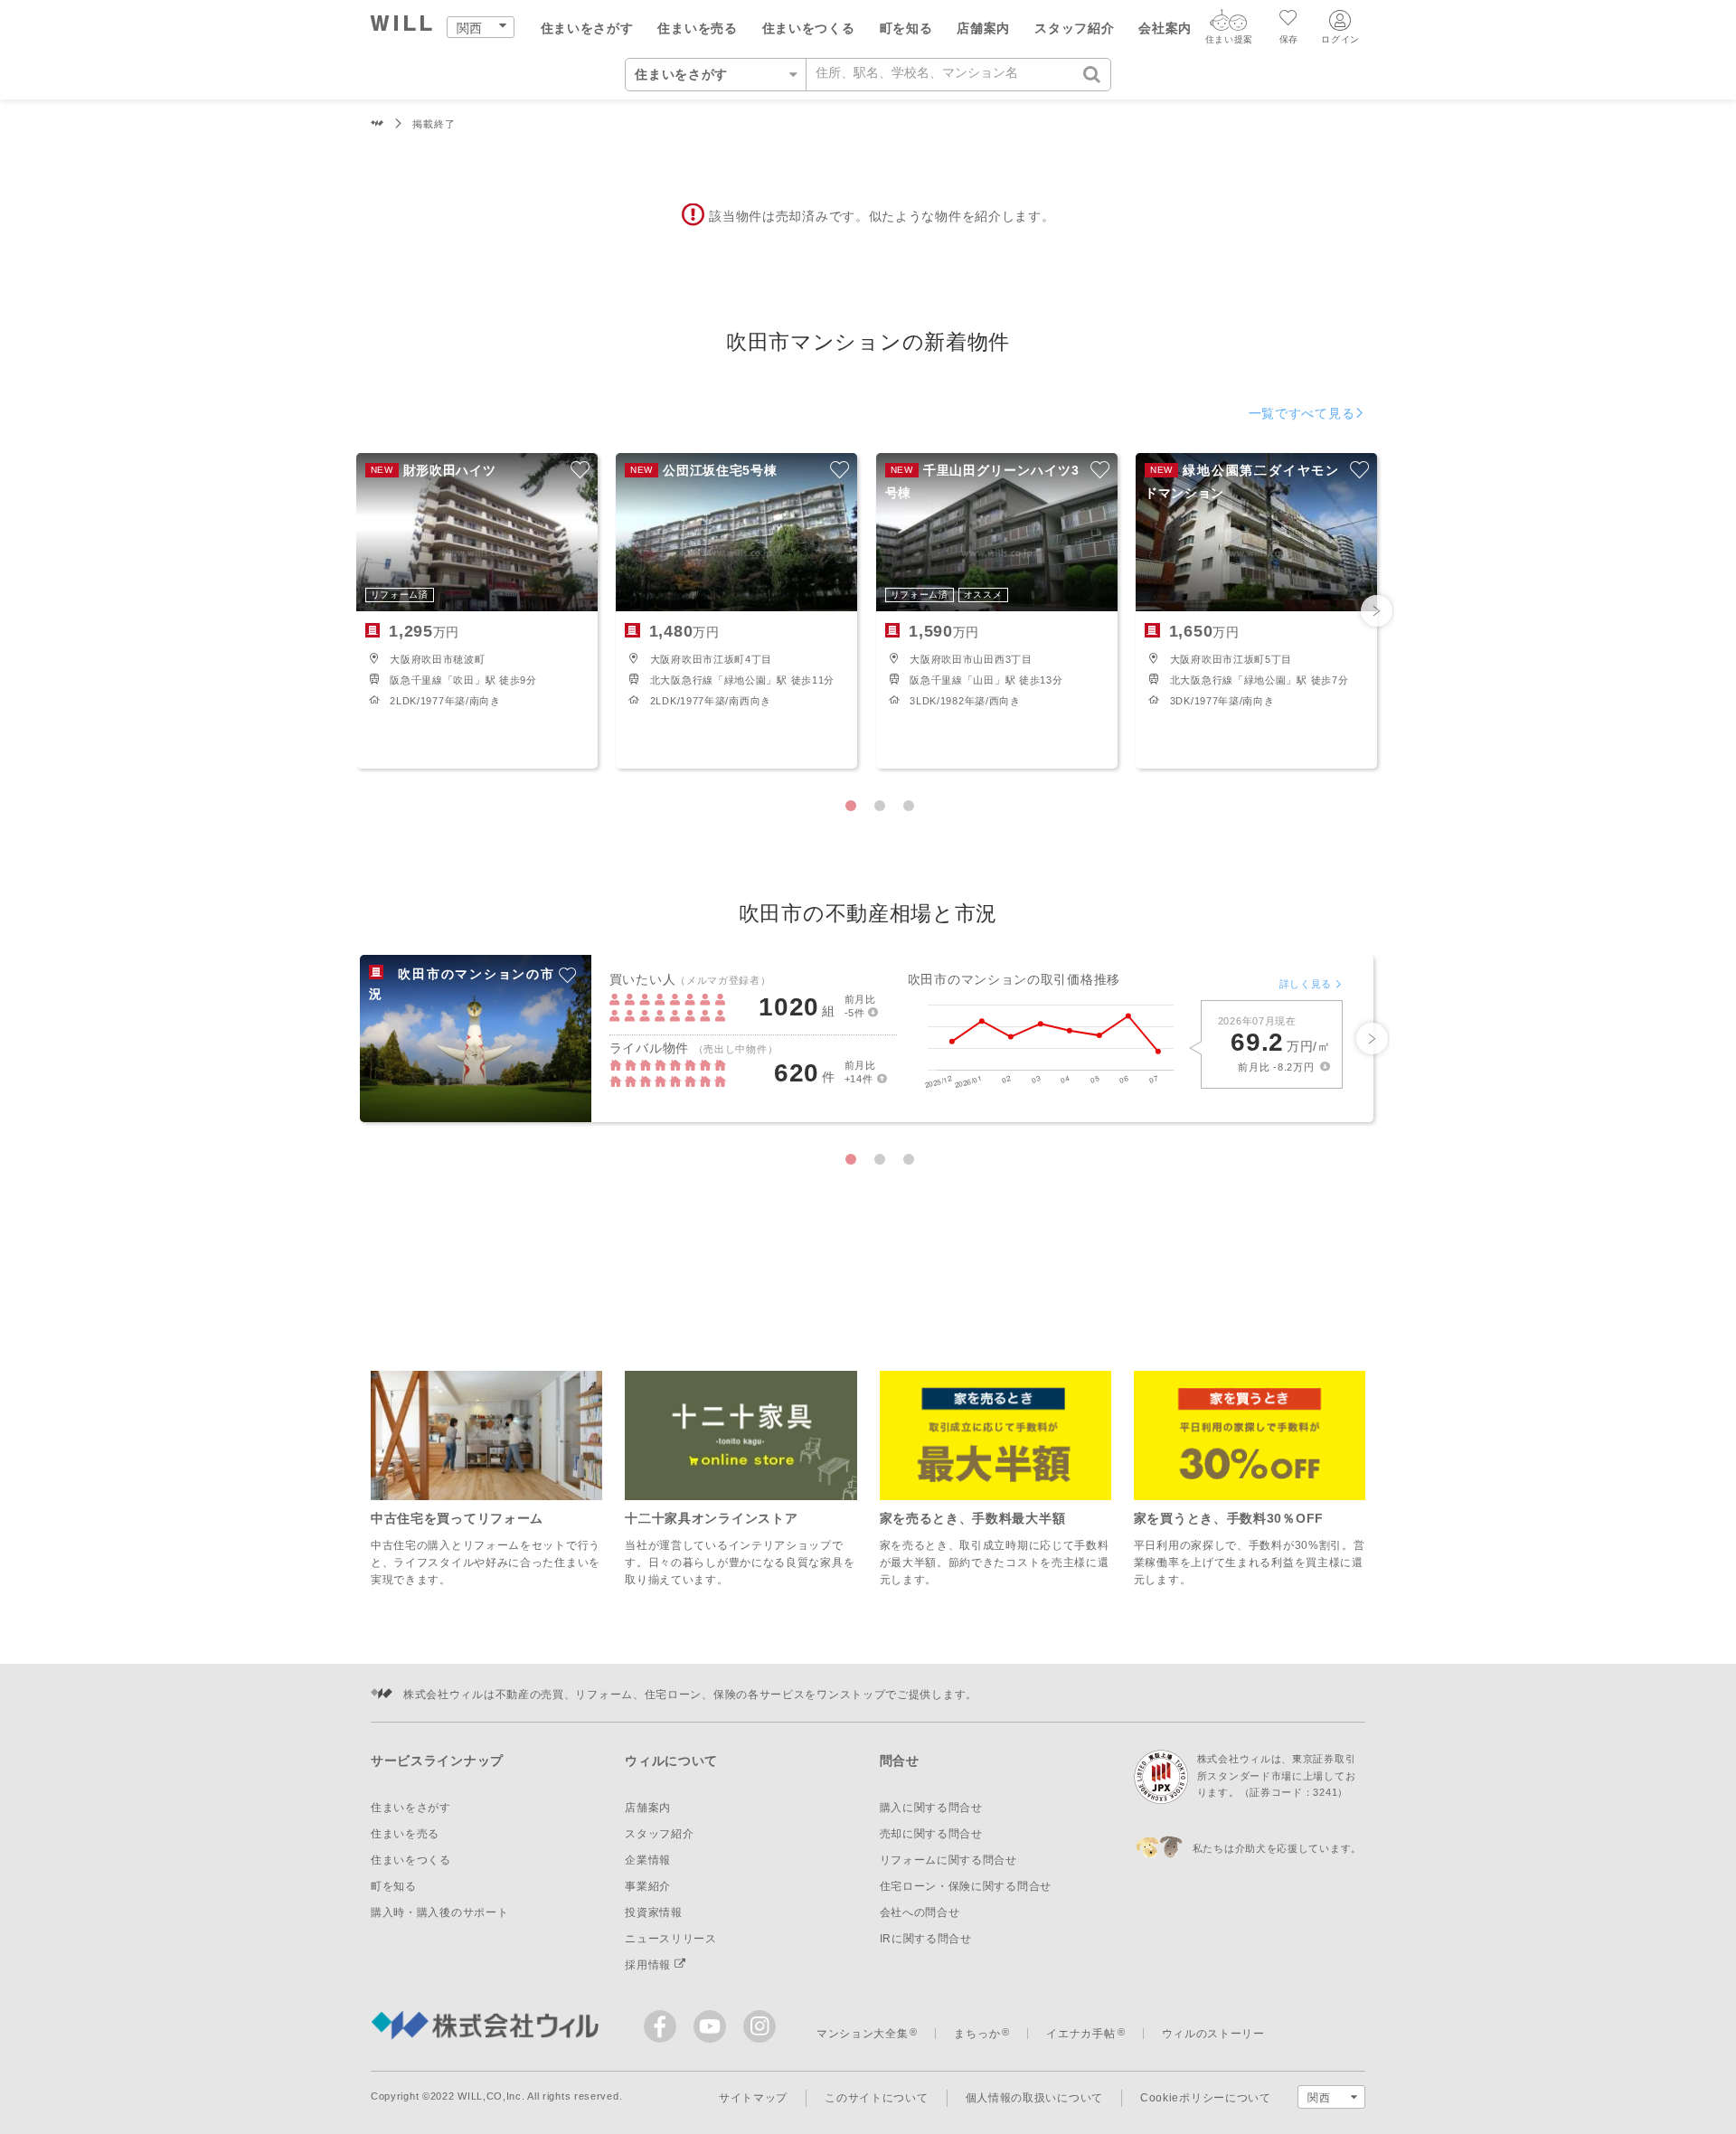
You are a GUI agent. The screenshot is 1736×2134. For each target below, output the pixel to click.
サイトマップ (753, 2098)
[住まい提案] (1229, 24)
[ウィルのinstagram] (759, 2026)
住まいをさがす (587, 28)
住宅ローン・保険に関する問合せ (966, 1886)
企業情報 (648, 1860)
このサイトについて (876, 2098)
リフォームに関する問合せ (948, 1860)
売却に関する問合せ (931, 1834)
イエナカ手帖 (1080, 2034)
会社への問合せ (920, 1912)
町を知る (906, 28)
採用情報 (650, 1965)
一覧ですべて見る (1302, 413)
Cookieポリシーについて (1206, 2098)
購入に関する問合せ (931, 1808)
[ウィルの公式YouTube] (714, 2030)
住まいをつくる (809, 28)
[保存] (1289, 20)
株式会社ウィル (377, 124)
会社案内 (1165, 28)
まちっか (977, 2034)
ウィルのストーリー (1213, 2034)
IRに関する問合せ (926, 1939)
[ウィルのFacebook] (664, 2030)
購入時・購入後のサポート (439, 1912)
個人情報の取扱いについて (1034, 2098)
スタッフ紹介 (1074, 28)
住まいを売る (697, 28)
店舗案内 (983, 28)
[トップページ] (402, 26)
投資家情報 (654, 1912)
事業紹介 (648, 1886)
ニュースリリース (671, 1939)
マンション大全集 (863, 2034)
